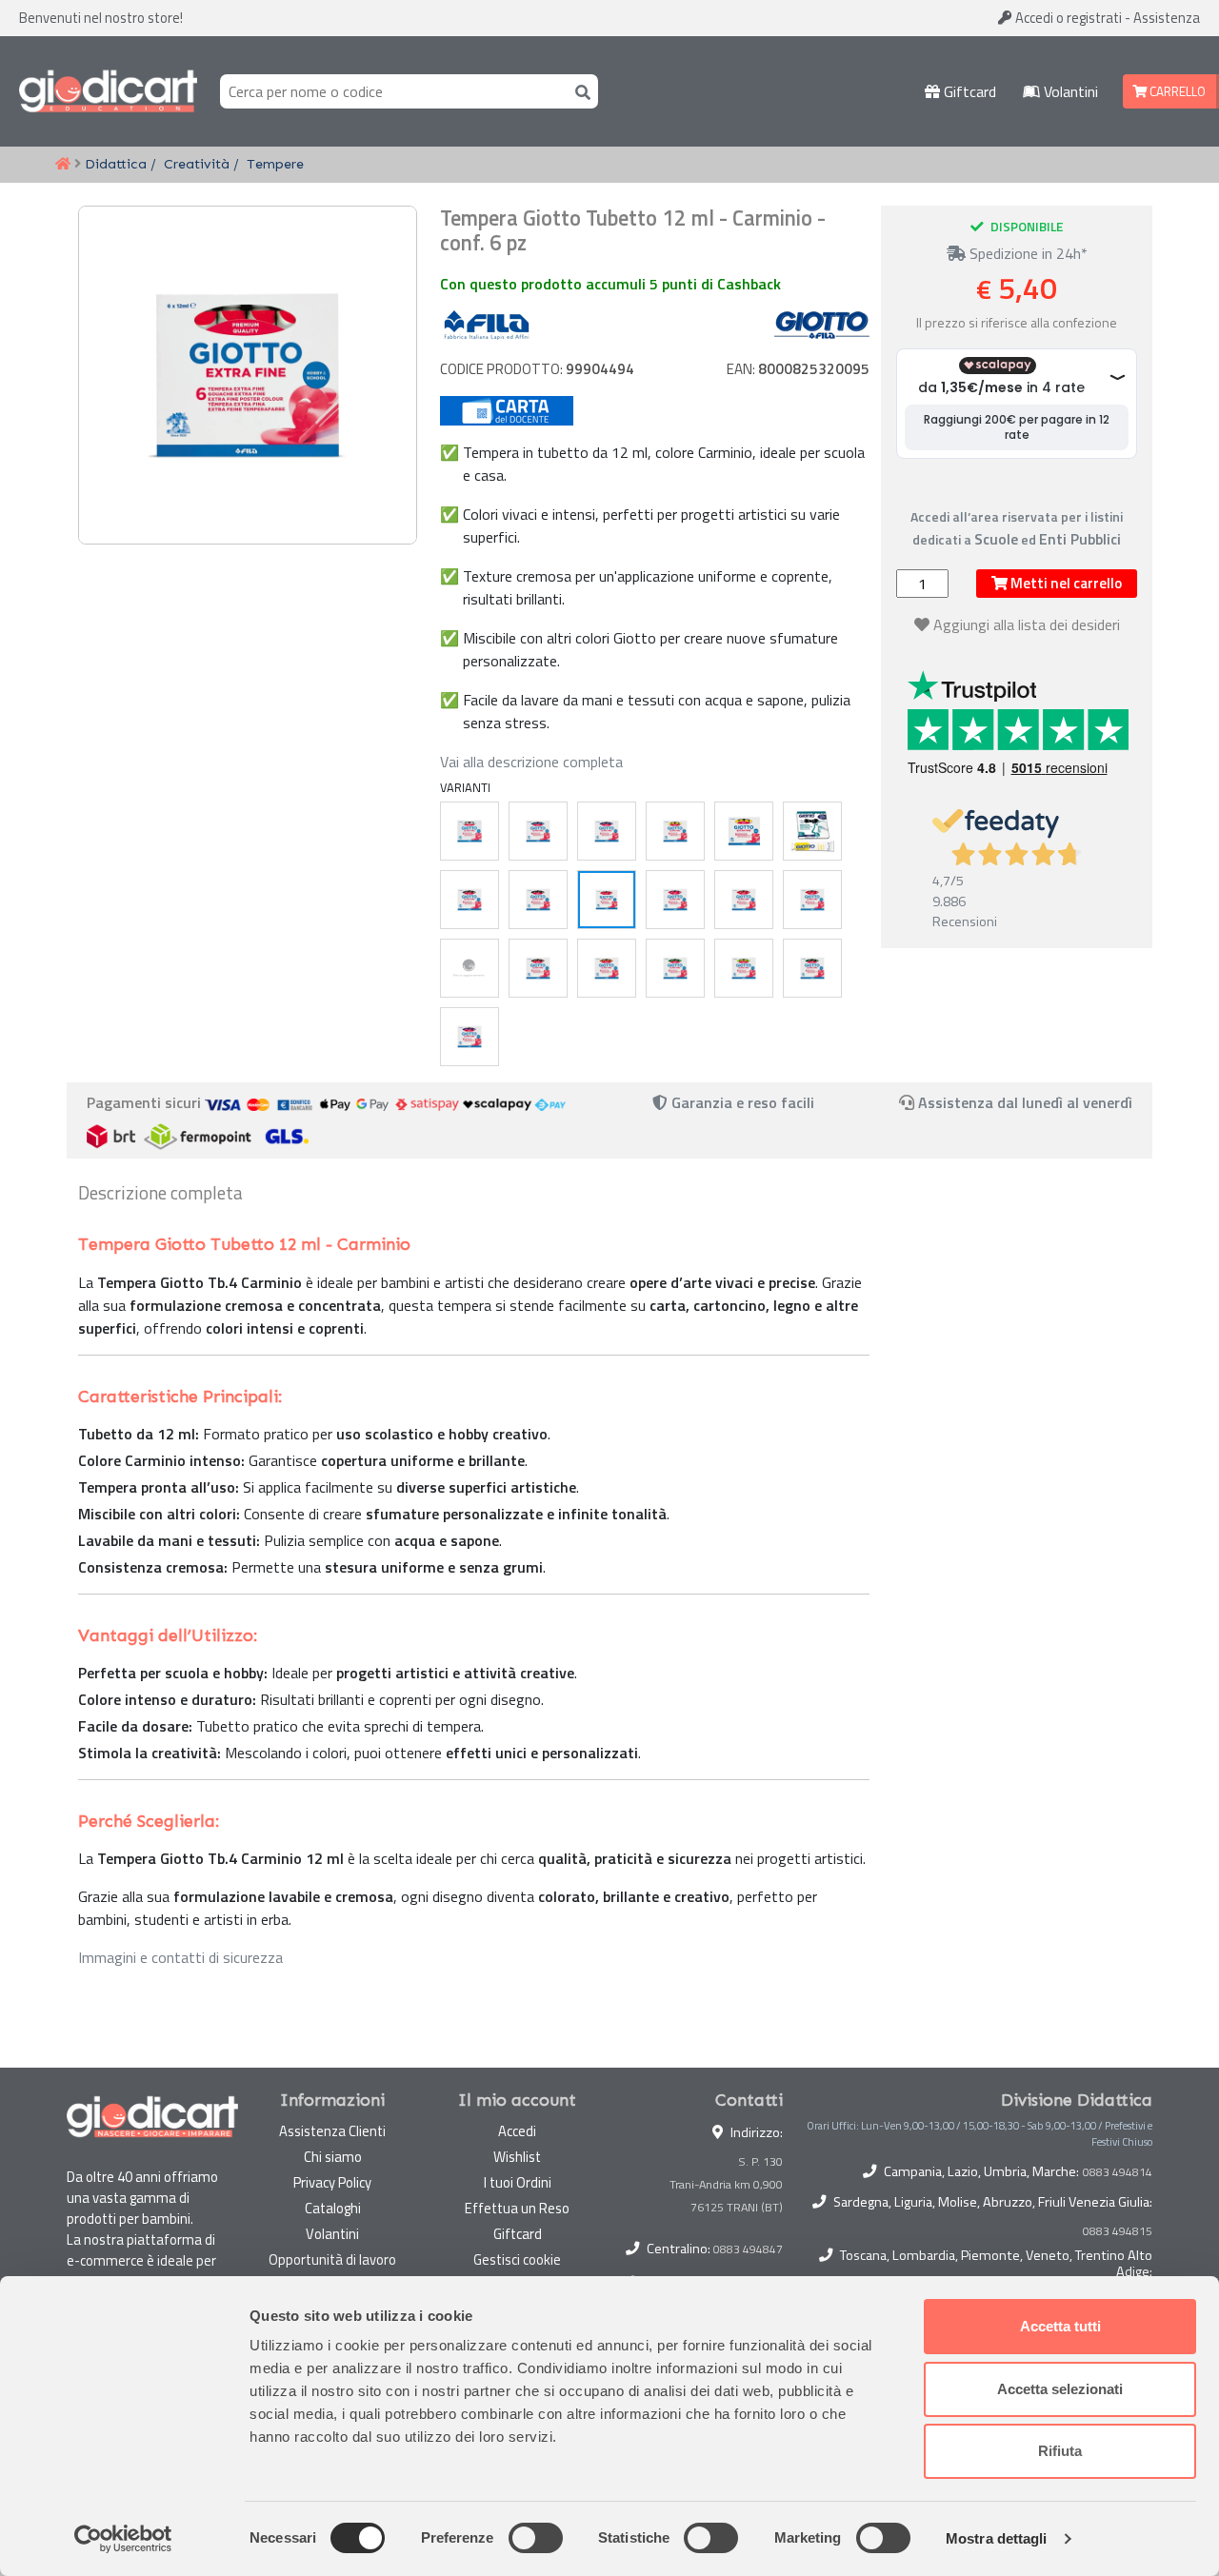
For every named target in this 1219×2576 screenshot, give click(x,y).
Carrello (1176, 91)
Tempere (275, 164)
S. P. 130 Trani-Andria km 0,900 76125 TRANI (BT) (726, 2184)
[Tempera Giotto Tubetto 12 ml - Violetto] (470, 1037)
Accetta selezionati (1060, 2389)
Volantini (1069, 91)
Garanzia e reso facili (741, 1102)
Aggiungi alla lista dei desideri (1027, 624)
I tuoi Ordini (518, 2182)
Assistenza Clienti (332, 2131)
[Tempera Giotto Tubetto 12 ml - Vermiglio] (812, 900)
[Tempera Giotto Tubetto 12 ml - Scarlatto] (744, 900)
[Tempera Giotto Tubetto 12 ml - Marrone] (470, 900)
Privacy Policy (332, 2182)
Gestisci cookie (517, 2259)
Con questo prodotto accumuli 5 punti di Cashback (610, 284)
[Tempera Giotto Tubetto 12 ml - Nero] (538, 900)
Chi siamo (333, 2157)
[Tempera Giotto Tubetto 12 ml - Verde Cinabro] (744, 968)
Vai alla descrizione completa (531, 762)
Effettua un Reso (517, 2208)
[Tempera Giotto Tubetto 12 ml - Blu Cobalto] (538, 831)
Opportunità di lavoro (332, 2259)
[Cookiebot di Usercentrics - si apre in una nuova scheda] (123, 2539)
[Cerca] (579, 91)
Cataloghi (333, 2208)
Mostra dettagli (997, 2538)
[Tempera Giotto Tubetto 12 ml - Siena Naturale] (607, 968)
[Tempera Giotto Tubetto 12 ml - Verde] (675, 968)
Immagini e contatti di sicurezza (180, 1957)
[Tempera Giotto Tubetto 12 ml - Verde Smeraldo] (812, 968)
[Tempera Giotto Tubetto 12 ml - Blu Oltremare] (607, 831)
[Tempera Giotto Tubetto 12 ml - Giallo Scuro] (812, 831)
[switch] (536, 2538)
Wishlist (517, 2157)
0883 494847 (748, 2249)
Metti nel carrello (1065, 583)
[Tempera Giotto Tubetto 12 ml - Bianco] (470, 831)
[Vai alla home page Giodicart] (108, 91)
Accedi (1067, 18)
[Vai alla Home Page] (63, 165)
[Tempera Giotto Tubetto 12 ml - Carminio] (607, 900)
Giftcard (968, 91)
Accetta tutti (1060, 2326)
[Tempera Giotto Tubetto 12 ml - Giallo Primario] (744, 831)
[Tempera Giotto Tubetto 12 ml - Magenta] (675, 900)
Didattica (116, 164)
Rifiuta (1060, 2451)
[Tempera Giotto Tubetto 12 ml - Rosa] (470, 968)
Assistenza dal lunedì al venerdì (1025, 1102)
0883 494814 (1118, 2172)
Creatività (197, 164)
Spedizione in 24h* (1027, 253)
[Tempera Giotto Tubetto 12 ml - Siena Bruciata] (538, 968)
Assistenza (1167, 18)
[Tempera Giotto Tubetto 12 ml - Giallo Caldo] (675, 831)
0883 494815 (1118, 2231)
